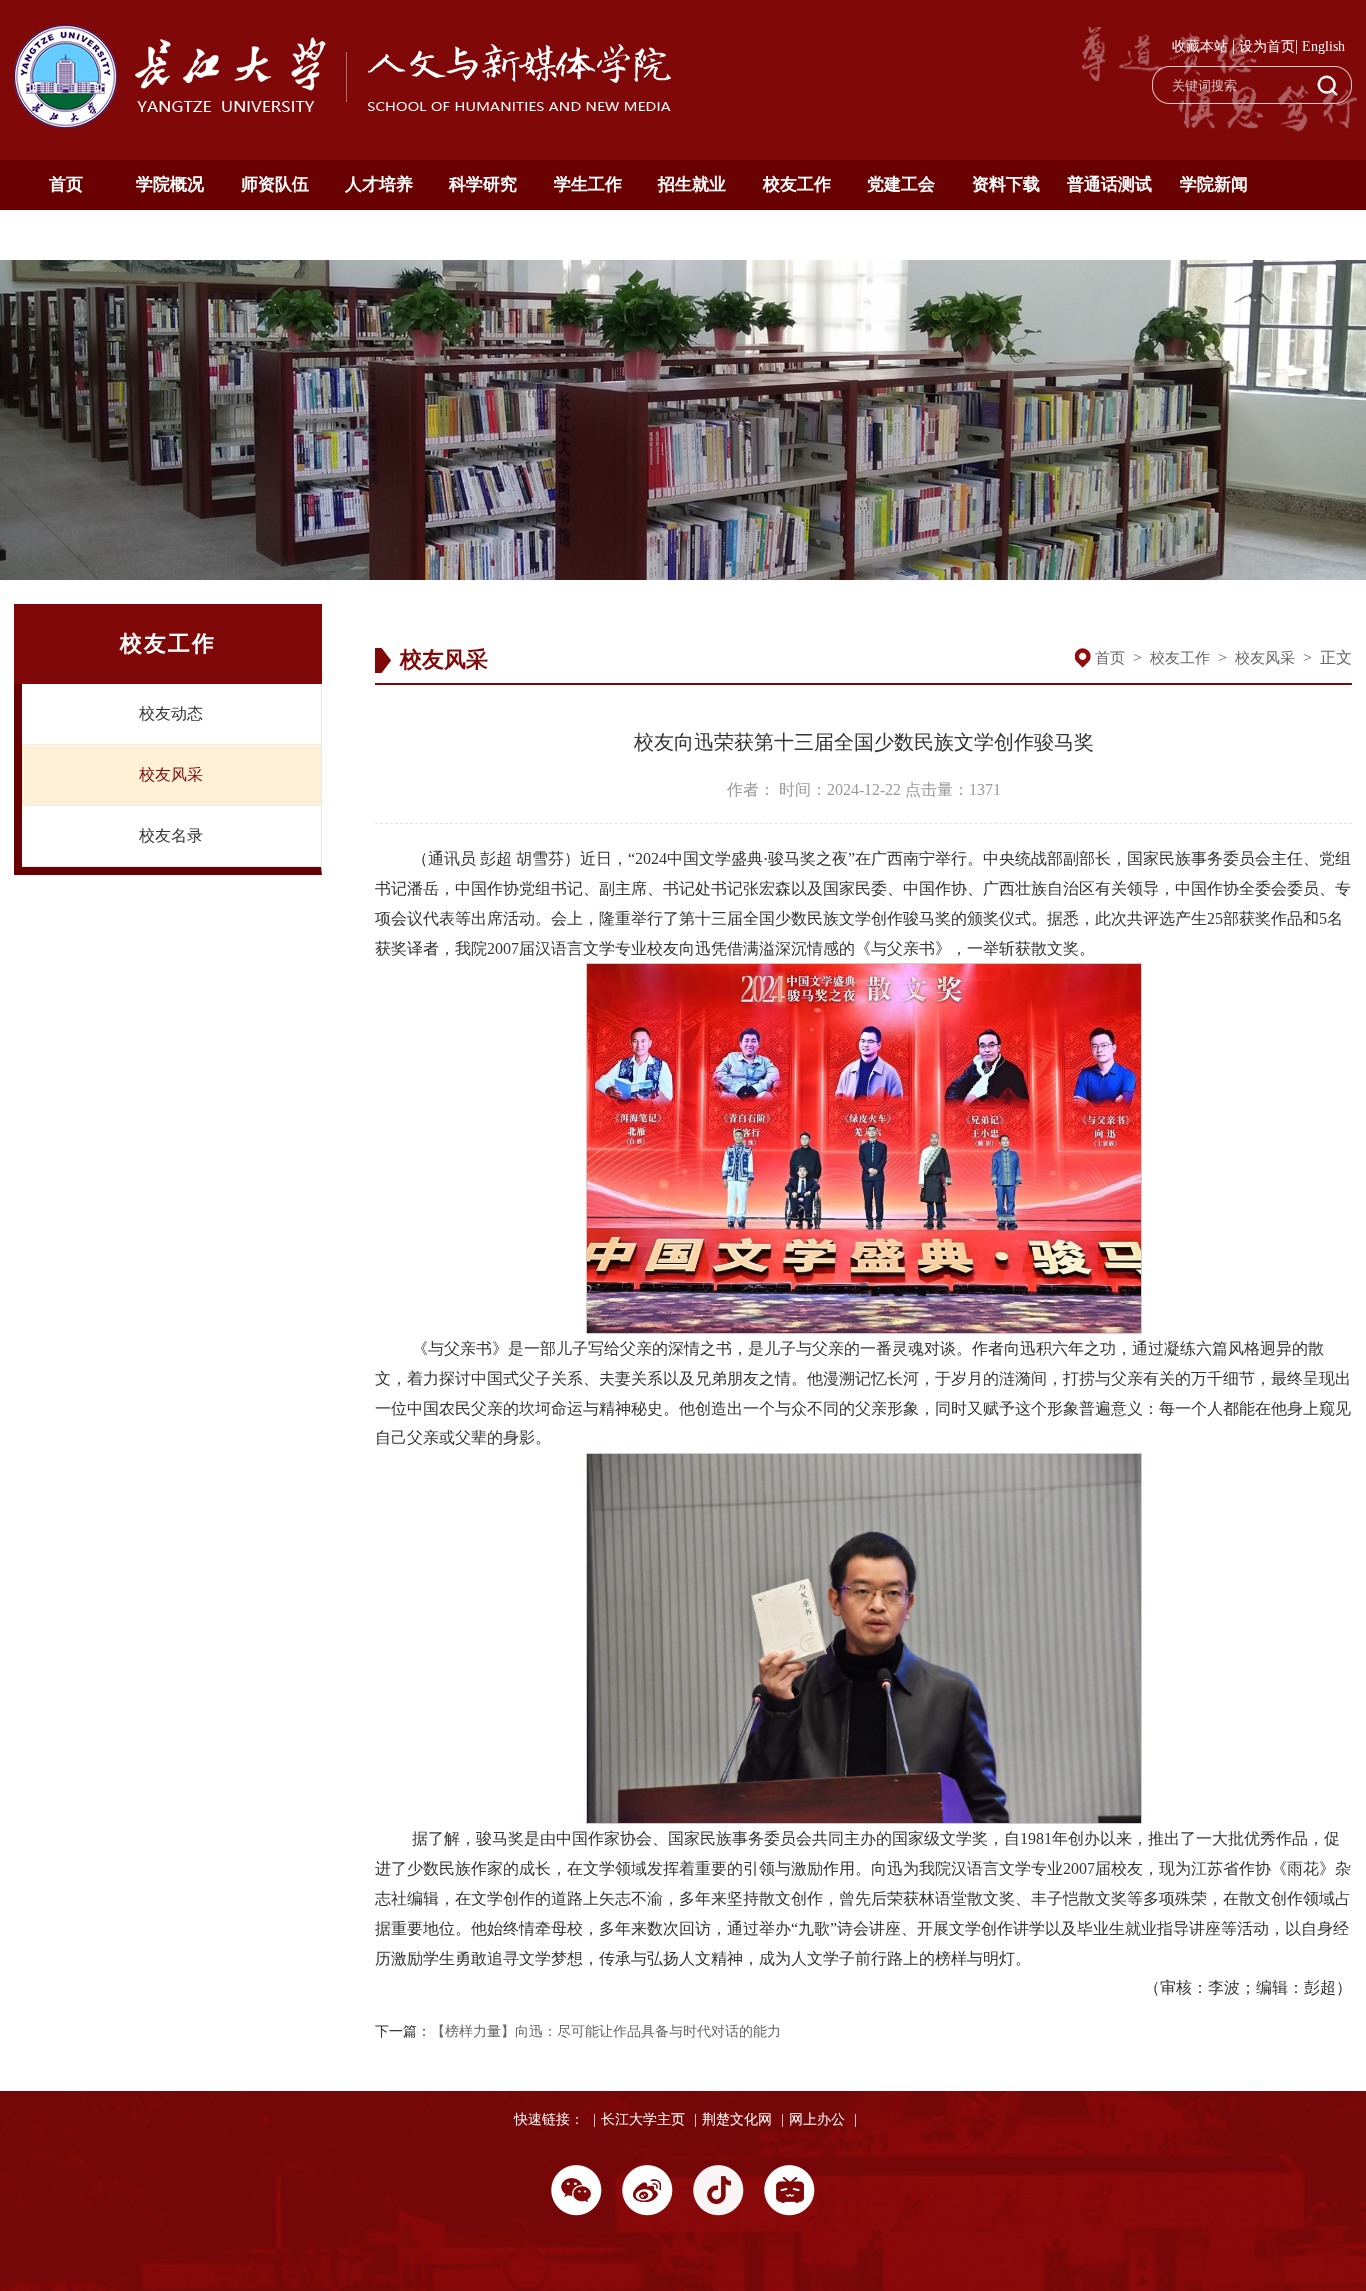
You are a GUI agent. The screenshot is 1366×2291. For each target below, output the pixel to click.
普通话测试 (1109, 184)
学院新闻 (1214, 184)
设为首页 (1267, 46)
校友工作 (797, 184)
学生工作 (588, 184)
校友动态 (171, 713)
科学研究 (483, 184)
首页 (66, 184)
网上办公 (817, 2119)
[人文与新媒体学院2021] (345, 122)
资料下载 (1006, 184)
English (1323, 46)
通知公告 (66, 234)
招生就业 (692, 184)
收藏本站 (1200, 46)
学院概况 (170, 184)
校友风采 (171, 774)
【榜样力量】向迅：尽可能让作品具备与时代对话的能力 (606, 2031)
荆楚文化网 (737, 2119)
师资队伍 (275, 184)
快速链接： (549, 2119)
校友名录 (171, 835)
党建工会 (901, 184)
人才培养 (379, 184)
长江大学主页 (643, 2119)
